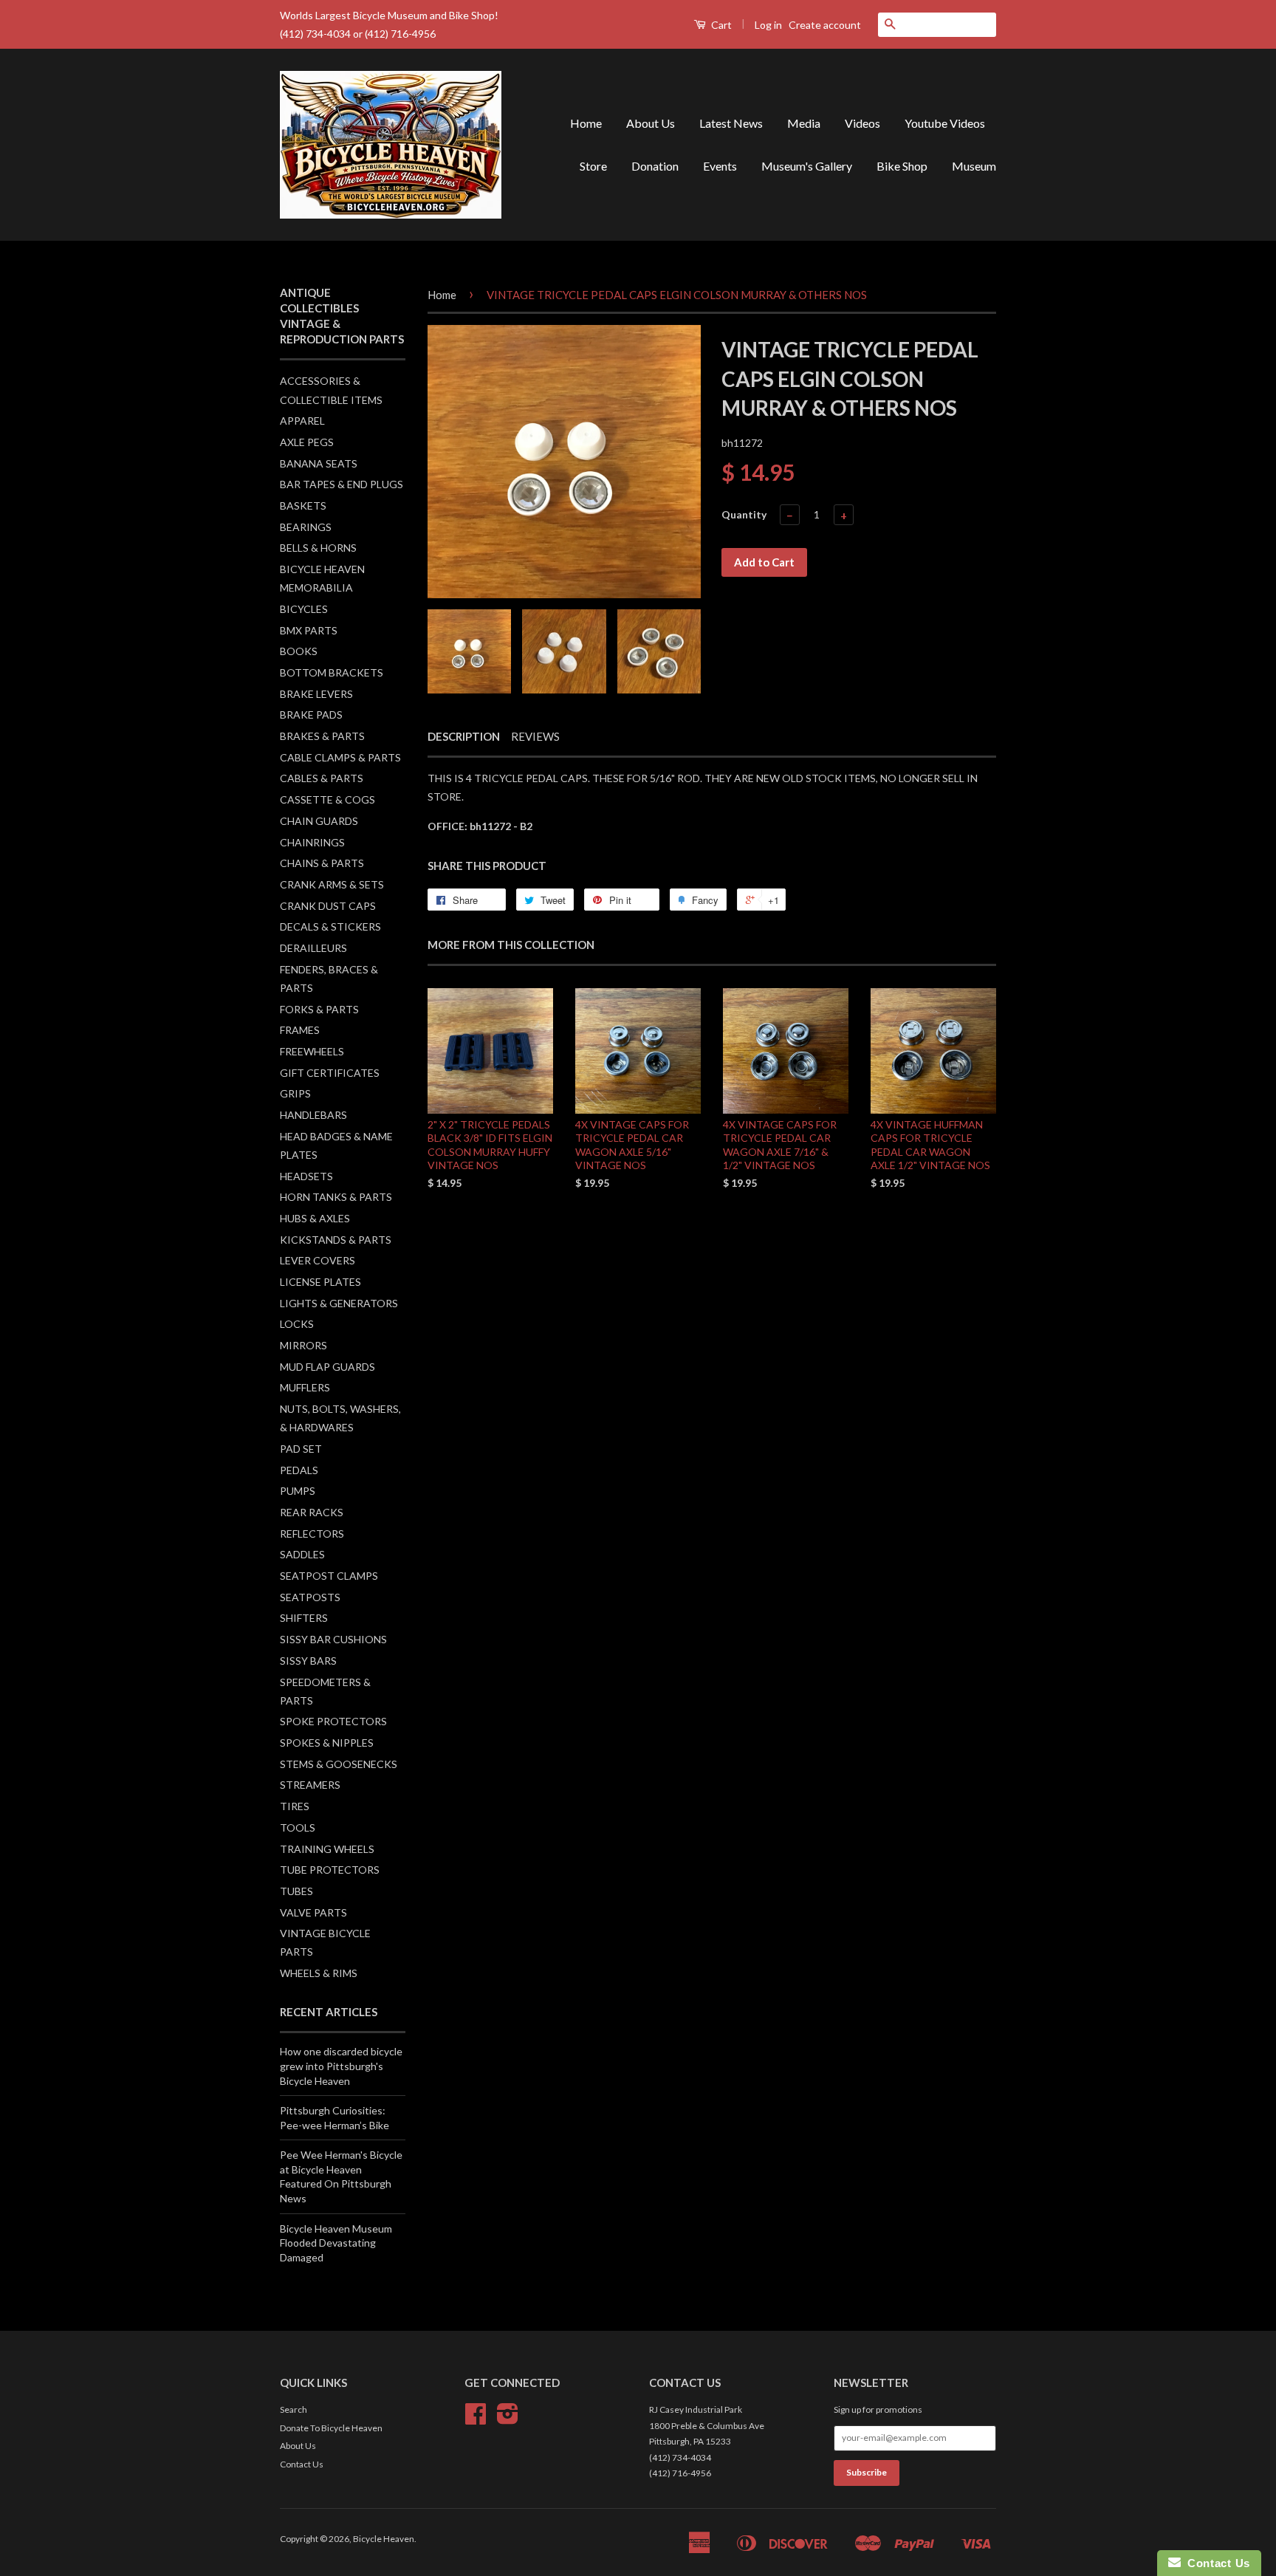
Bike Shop (902, 166)
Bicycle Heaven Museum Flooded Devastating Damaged (336, 2243)
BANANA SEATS (319, 463)
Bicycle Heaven (384, 2539)
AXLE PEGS (307, 442)
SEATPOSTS (310, 1597)
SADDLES (302, 1554)
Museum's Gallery (807, 166)
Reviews (535, 736)
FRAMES (300, 1030)
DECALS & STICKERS (330, 926)
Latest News (731, 123)
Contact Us (302, 2464)
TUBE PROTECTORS (330, 1870)
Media (804, 123)
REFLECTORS (312, 1534)
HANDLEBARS (313, 1115)
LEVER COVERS (318, 1260)
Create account (825, 25)
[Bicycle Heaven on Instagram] (508, 2419)
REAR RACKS (312, 1512)
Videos (862, 123)
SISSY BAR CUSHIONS (333, 1639)
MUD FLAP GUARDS (327, 1367)
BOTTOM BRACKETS (332, 672)
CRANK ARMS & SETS (332, 884)
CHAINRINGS (312, 842)
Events (720, 166)
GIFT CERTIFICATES (330, 1073)
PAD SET (301, 1449)
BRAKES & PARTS (322, 736)
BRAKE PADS (311, 715)
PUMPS (298, 1491)
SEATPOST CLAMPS (329, 1576)
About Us (651, 123)
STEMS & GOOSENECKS (339, 1764)
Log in (768, 25)
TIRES (295, 1806)
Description (464, 736)
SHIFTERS (304, 1618)
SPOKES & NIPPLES (327, 1743)
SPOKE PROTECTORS (333, 1721)
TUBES (296, 1891)
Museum (974, 166)
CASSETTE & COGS (327, 799)
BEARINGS (306, 527)
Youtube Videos (945, 123)
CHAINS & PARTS (322, 863)
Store (593, 166)
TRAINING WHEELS (327, 1849)
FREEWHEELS (312, 1051)
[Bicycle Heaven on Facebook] (476, 2419)
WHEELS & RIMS (319, 1973)
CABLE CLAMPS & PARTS (340, 757)
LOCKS (297, 1324)
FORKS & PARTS (319, 1009)
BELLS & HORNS (318, 548)
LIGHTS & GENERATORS (339, 1303)
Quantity (744, 514)
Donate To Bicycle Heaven (331, 2428)
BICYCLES (304, 609)
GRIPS (295, 1093)
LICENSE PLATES (320, 1282)
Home (586, 123)
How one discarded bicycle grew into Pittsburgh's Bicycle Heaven (341, 2066)
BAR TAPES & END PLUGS (342, 484)
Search (294, 2409)
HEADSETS (306, 1176)
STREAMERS (310, 1785)
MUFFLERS (305, 1387)
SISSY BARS (308, 1661)
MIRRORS (303, 1345)
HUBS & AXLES (315, 1218)
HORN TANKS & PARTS (336, 1197)
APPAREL (302, 421)
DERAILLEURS (313, 948)
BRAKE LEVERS (316, 694)
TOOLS (298, 1827)
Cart (720, 25)
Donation (655, 166)
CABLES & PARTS (322, 778)
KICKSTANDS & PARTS (336, 1240)
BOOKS (299, 651)
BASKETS (303, 506)
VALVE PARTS (313, 1912)
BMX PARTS (309, 630)
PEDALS (299, 1470)
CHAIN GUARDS (319, 821)
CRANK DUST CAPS (328, 906)
